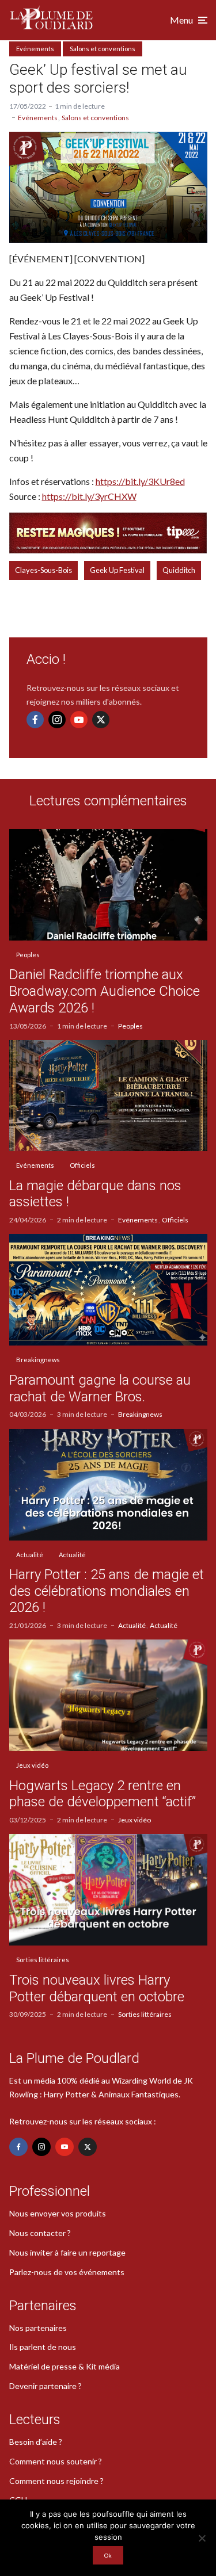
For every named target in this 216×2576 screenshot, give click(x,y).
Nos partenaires (38, 2328)
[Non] (202, 2538)
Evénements (35, 49)
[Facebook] (35, 720)
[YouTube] (79, 720)
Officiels (82, 1165)
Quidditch (179, 570)
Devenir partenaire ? (46, 2386)
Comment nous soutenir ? (56, 2461)
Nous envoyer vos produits (58, 2213)
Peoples (28, 955)
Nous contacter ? (40, 2233)
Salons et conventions (103, 49)
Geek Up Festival (117, 570)
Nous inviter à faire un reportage (67, 2252)
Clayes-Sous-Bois (43, 570)
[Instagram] (57, 720)
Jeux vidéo (32, 1765)
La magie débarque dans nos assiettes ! (95, 1194)
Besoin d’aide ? (36, 2442)
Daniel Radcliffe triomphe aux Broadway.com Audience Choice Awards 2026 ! (105, 991)
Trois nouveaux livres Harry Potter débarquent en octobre (97, 1988)
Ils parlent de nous (43, 2347)
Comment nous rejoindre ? (56, 2481)
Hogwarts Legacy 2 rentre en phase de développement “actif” (103, 1794)
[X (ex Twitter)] (101, 720)
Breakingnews (38, 1360)
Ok (108, 2555)
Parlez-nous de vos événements (67, 2272)
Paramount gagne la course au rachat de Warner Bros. (100, 1388)
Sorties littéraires (43, 1960)
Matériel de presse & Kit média (65, 2366)
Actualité (30, 1555)
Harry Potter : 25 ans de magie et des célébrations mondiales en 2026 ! (107, 1591)
